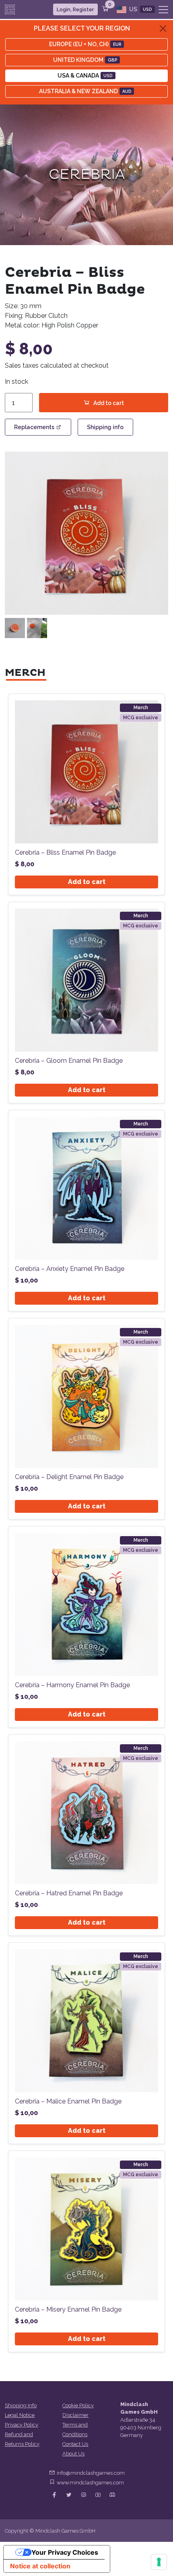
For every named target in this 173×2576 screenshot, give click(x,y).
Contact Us (75, 2444)
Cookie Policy (78, 2405)
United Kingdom (85, 60)
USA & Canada (85, 76)
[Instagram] (83, 2495)
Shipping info (105, 427)
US (140, 9)
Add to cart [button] (87, 882)
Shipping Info (21, 2405)
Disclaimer (75, 2415)
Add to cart (109, 403)
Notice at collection (40, 2566)
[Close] (163, 29)
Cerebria (87, 175)
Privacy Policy (22, 2425)
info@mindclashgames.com (91, 2473)
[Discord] (112, 2495)
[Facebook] (54, 2495)
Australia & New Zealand (85, 91)
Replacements (34, 427)
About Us (73, 2454)
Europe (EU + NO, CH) (85, 44)
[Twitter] (69, 2495)
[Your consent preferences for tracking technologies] (159, 2562)
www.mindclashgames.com (90, 2483)
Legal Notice (20, 2415)
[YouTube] (98, 2495)
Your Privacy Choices (65, 2552)
